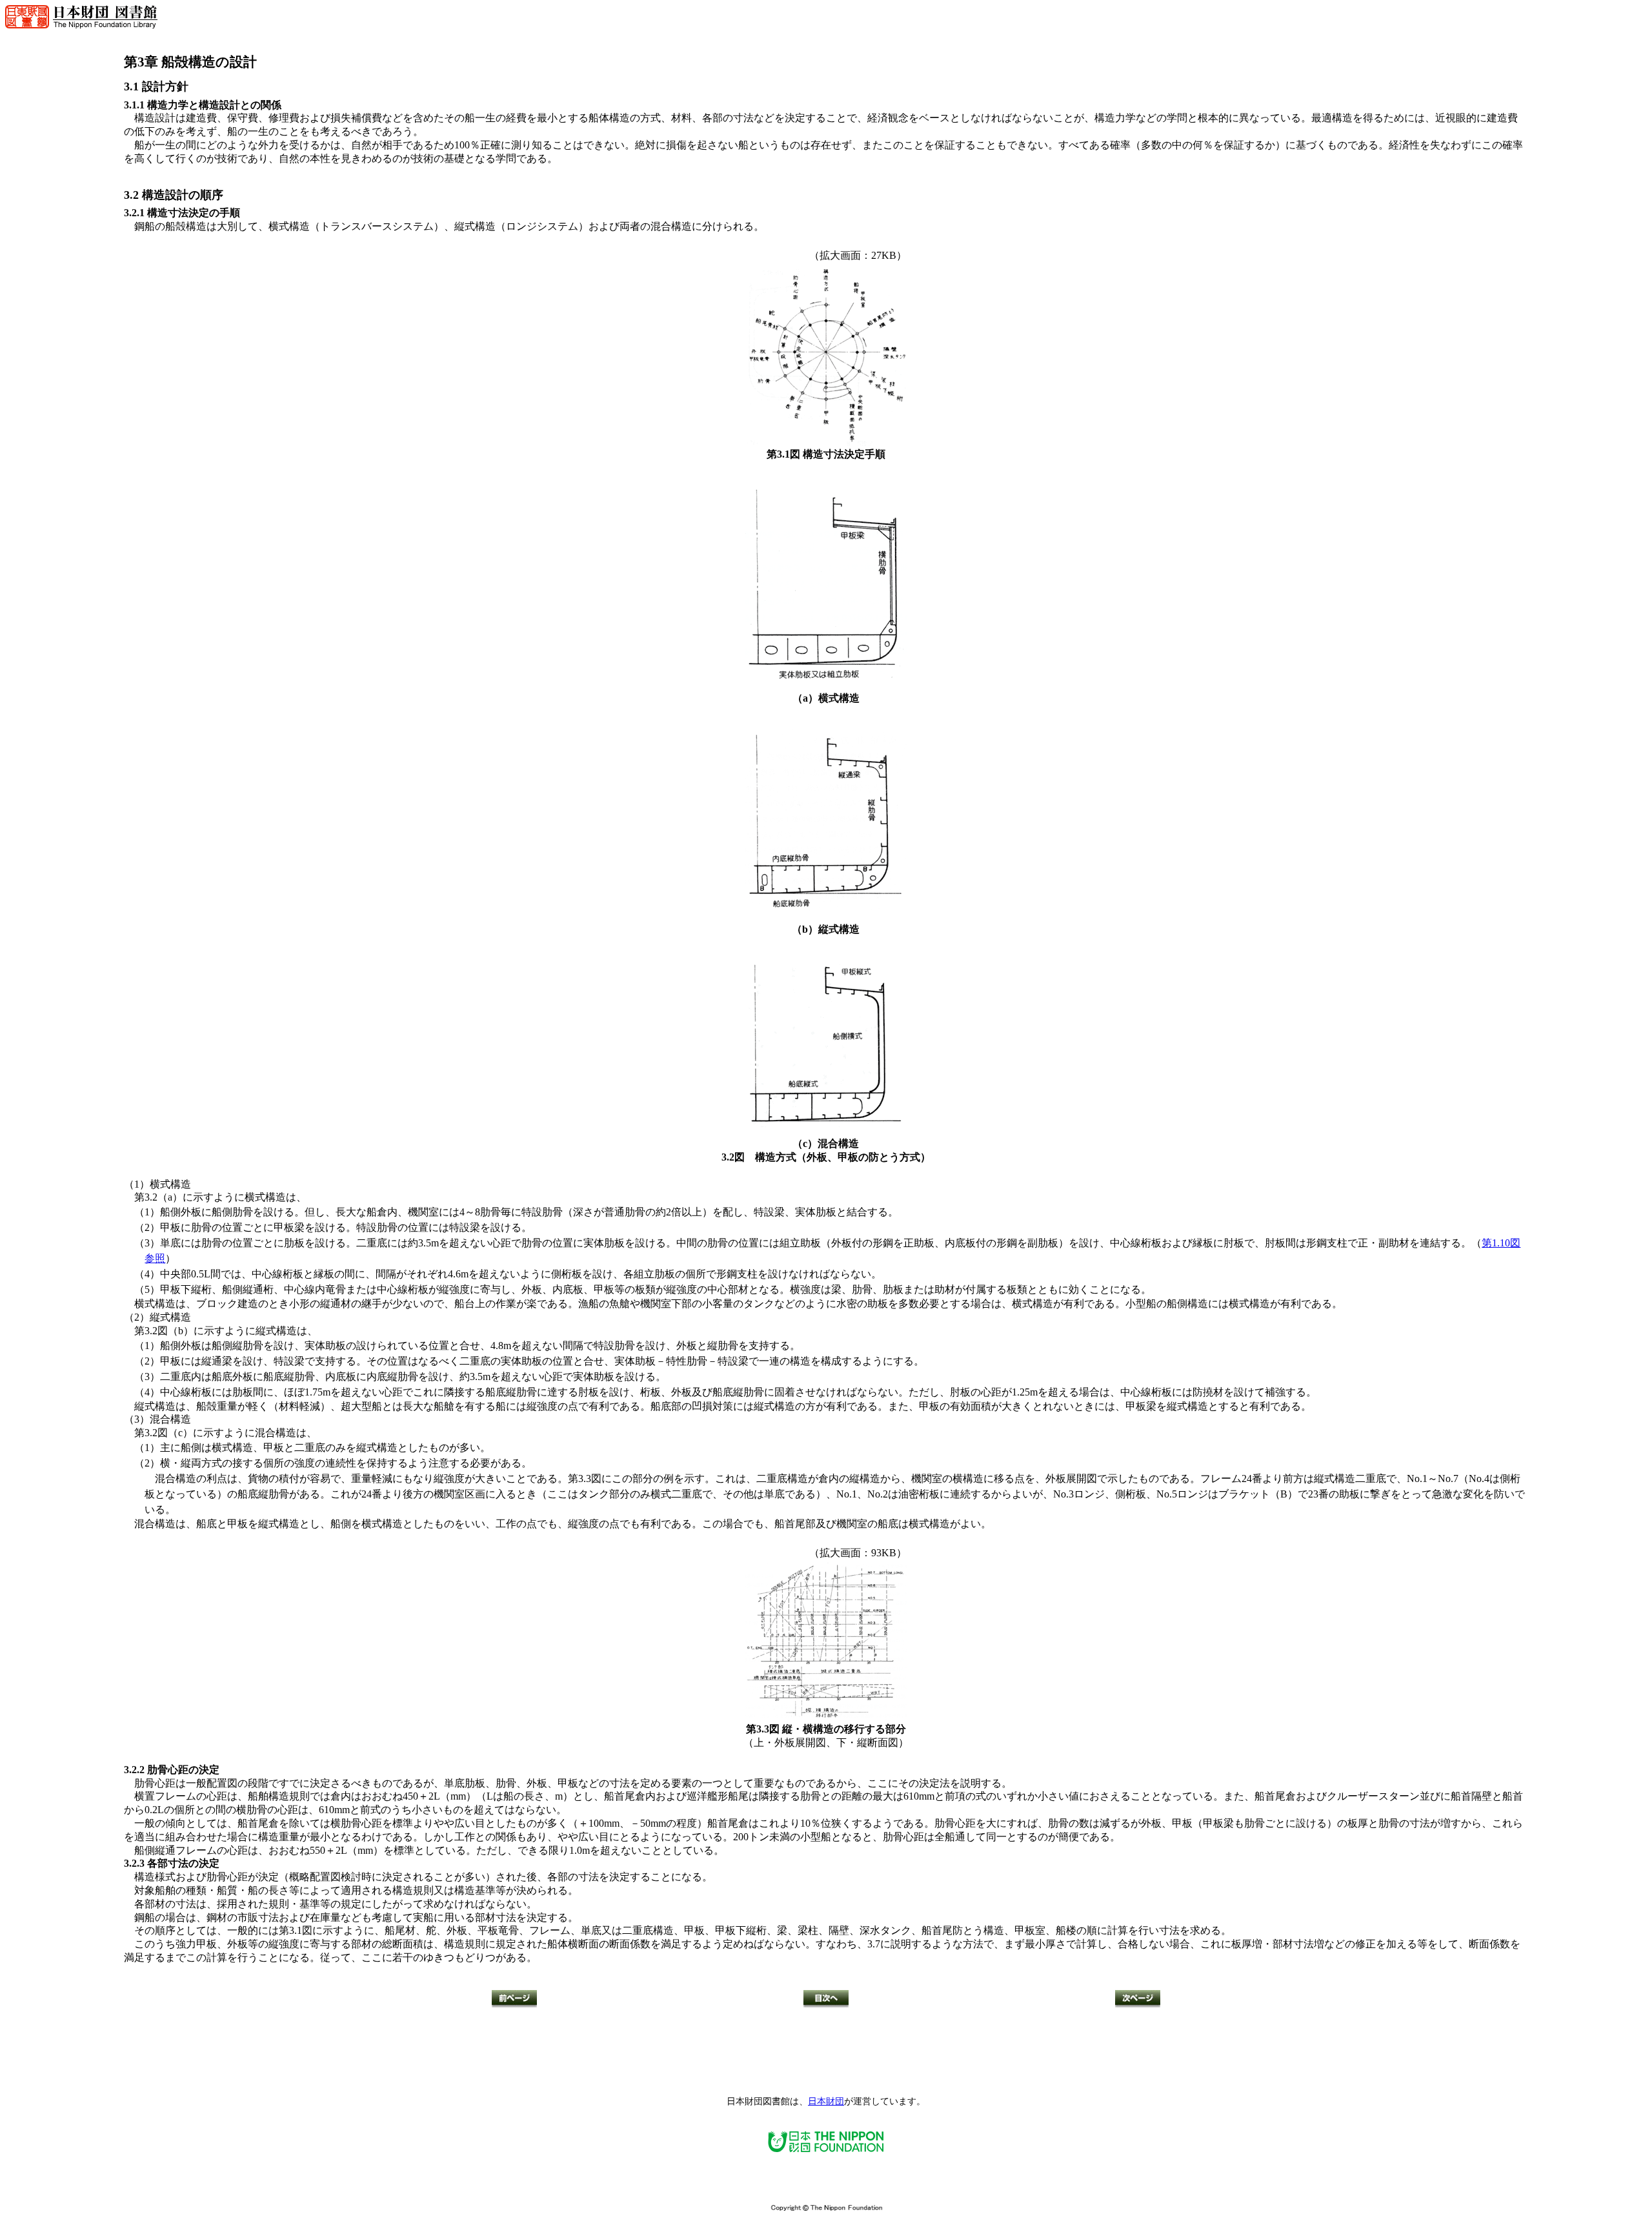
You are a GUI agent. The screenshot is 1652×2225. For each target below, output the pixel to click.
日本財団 (826, 2101)
